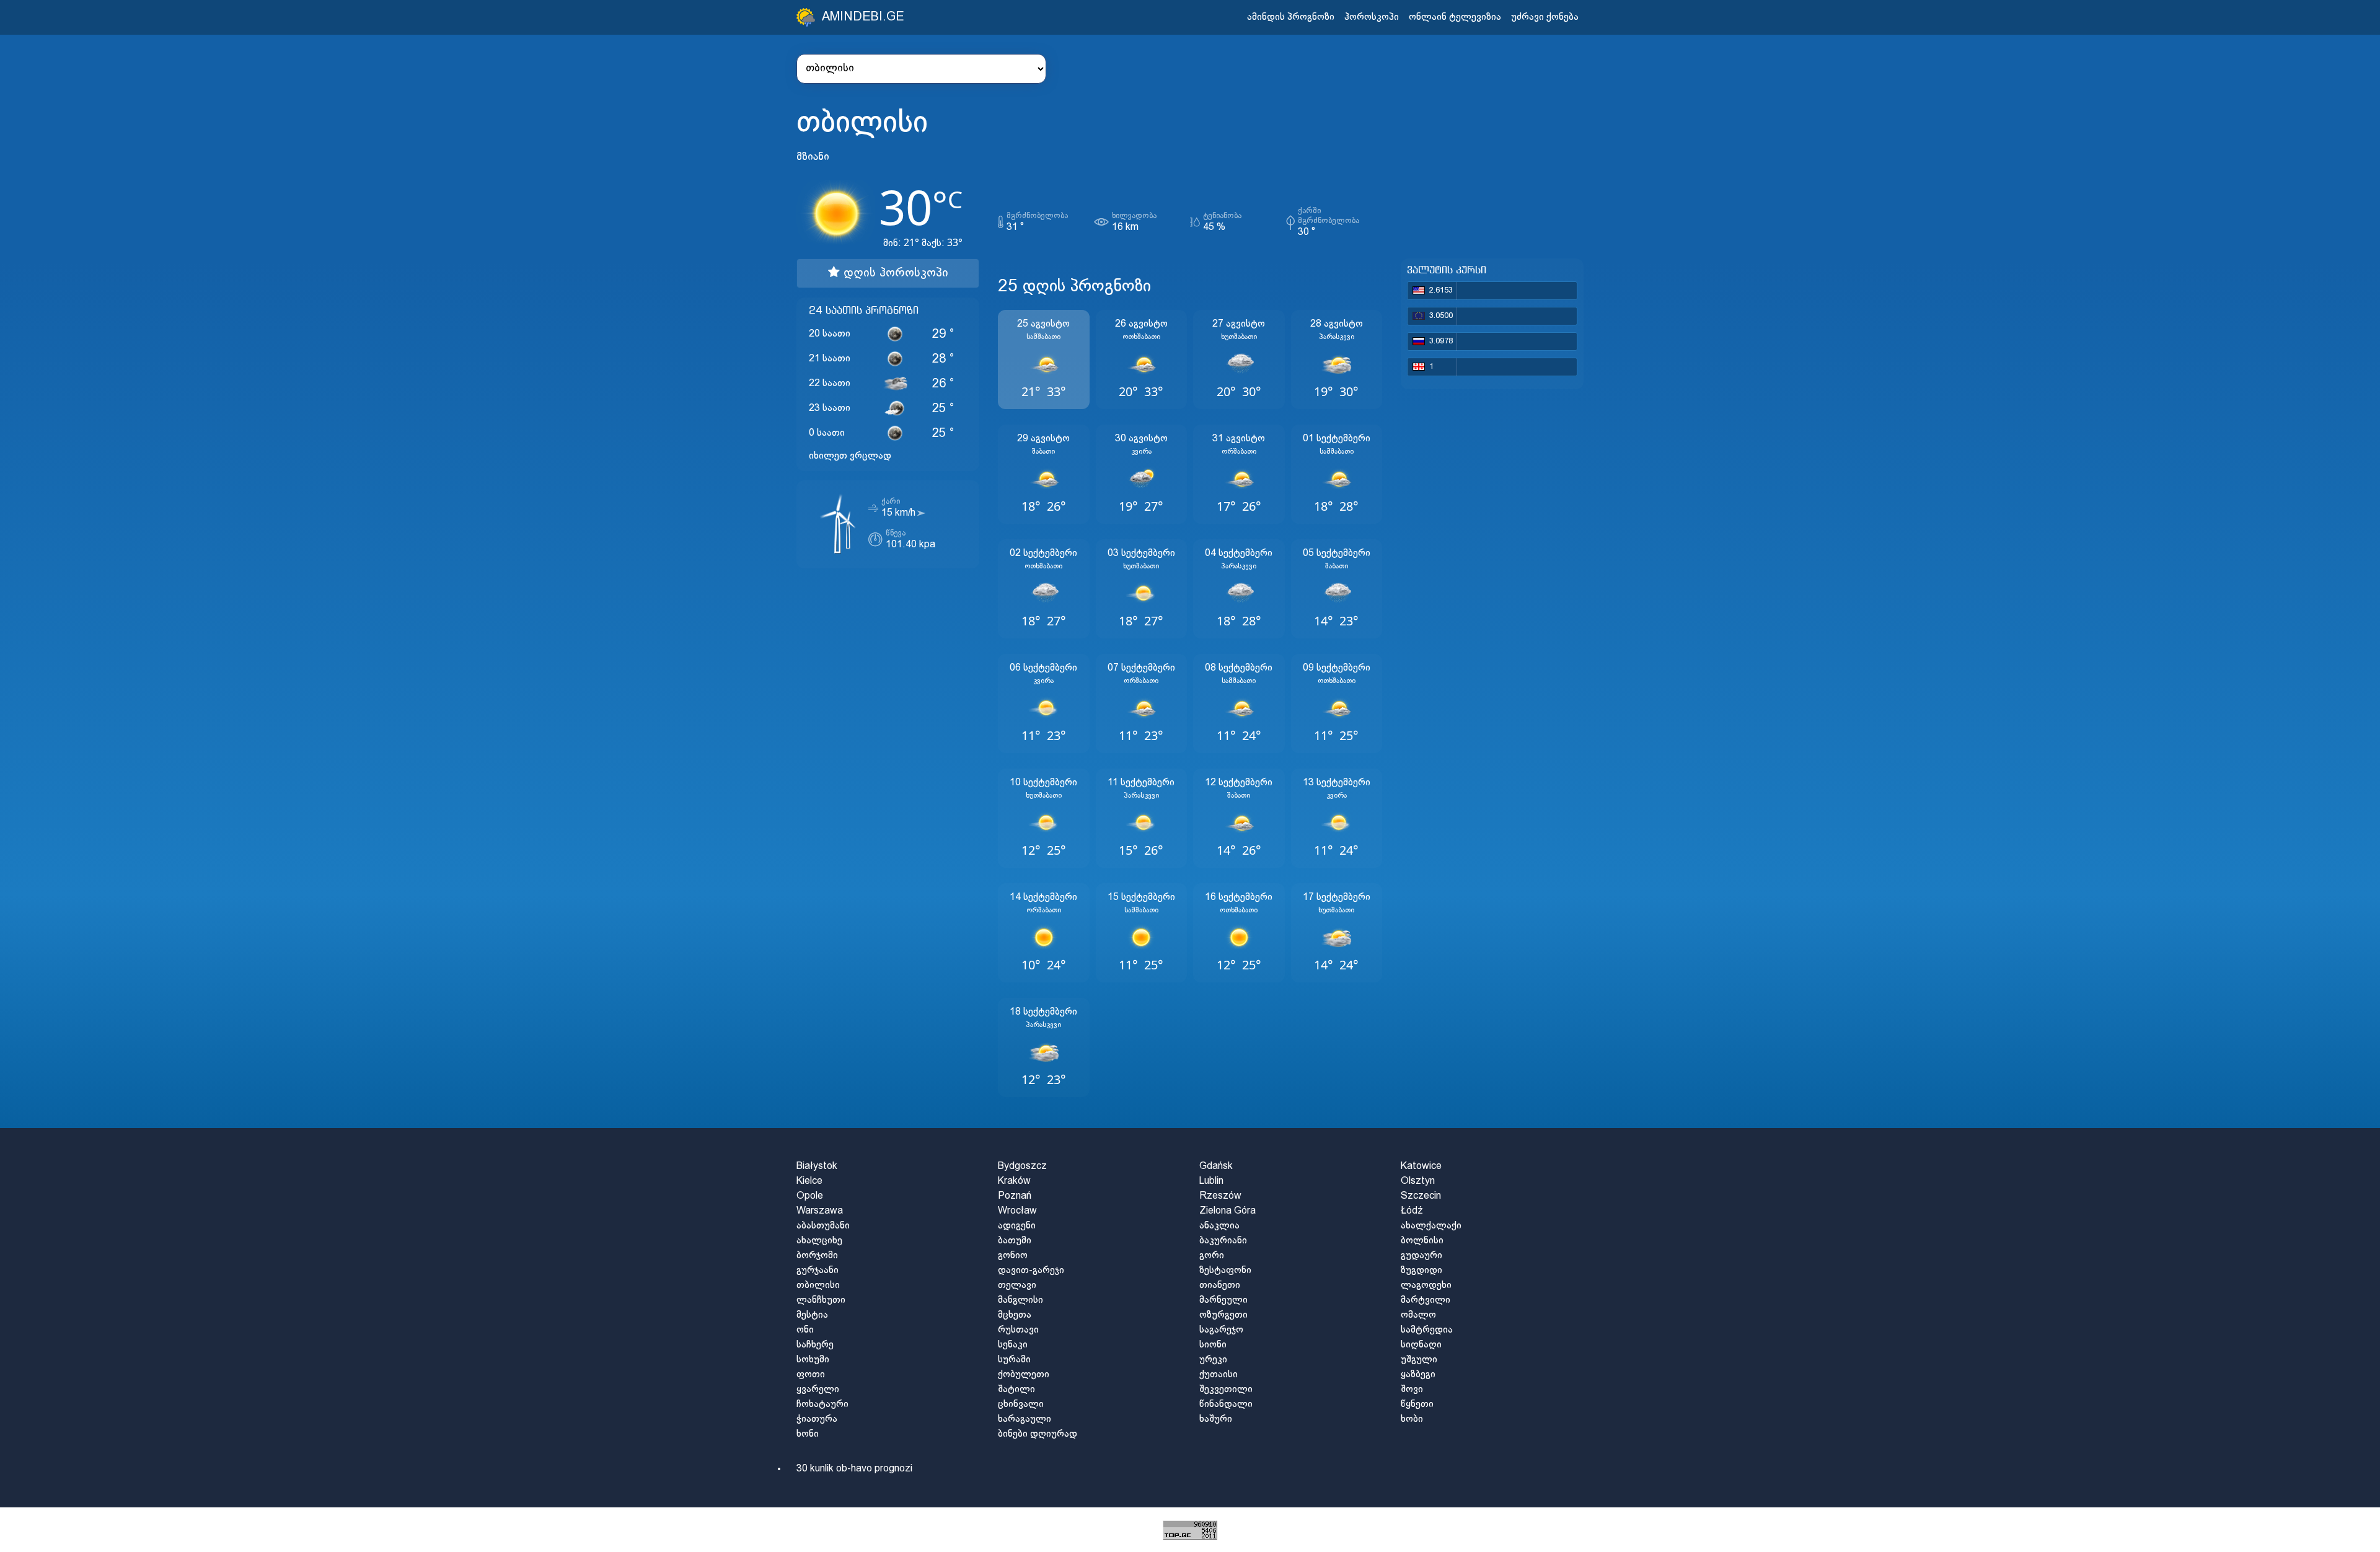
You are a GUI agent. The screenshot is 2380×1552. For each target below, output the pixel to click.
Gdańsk (1216, 1166)
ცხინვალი (1021, 1404)
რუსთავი (1018, 1330)
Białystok (817, 1166)
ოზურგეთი (1223, 1315)
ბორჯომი (817, 1255)
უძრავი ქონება (1545, 17)
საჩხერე (815, 1345)
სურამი (1014, 1360)
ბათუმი (1015, 1241)
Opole (810, 1196)
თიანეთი (1220, 1285)
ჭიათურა (817, 1419)
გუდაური (1421, 1255)
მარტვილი (1426, 1300)
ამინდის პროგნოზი (1291, 17)
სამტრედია (1427, 1330)
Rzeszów (1220, 1196)
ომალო (1418, 1315)
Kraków (1014, 1181)
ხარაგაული (1025, 1419)
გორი (1212, 1255)
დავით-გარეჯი (1031, 1270)
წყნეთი (1417, 1404)
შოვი (1412, 1389)
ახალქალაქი (1431, 1226)
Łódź (1412, 1211)
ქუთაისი (1219, 1374)
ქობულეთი (1024, 1374)
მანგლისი (1020, 1300)
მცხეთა (1015, 1315)
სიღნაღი (1421, 1345)
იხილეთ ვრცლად (850, 456)
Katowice (1421, 1166)
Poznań (1015, 1196)
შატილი (1016, 1389)
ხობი (1412, 1419)
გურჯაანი (818, 1270)
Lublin (1211, 1181)
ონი (805, 1330)
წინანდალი (1226, 1404)
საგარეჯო (1221, 1330)
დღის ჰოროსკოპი (894, 273)
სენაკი (1013, 1345)
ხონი (808, 1434)
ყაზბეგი (1418, 1374)
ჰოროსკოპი (1372, 17)
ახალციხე (819, 1241)
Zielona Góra (1227, 1211)
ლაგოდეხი (1426, 1285)
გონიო (1013, 1255)
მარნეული (1223, 1300)
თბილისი (818, 1285)
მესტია (812, 1315)
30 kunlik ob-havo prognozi (854, 1469)
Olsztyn (1418, 1181)
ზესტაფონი (1225, 1270)
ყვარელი (818, 1389)
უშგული (1419, 1360)
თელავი (1017, 1285)
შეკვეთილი (1226, 1389)
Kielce (809, 1181)
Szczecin (1421, 1196)
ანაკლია (1219, 1226)
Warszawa (820, 1211)
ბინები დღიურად (1038, 1434)
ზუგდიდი (1421, 1270)
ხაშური (1216, 1419)
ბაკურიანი (1223, 1241)
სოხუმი (813, 1360)
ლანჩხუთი (821, 1300)
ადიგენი (1017, 1226)
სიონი (1213, 1345)
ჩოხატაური (822, 1404)
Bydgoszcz (1022, 1166)
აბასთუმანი (823, 1226)
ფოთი (811, 1374)
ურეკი (1213, 1360)
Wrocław (1017, 1211)
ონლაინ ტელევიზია (1455, 17)
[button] (1044, 359)
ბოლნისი (1422, 1241)
